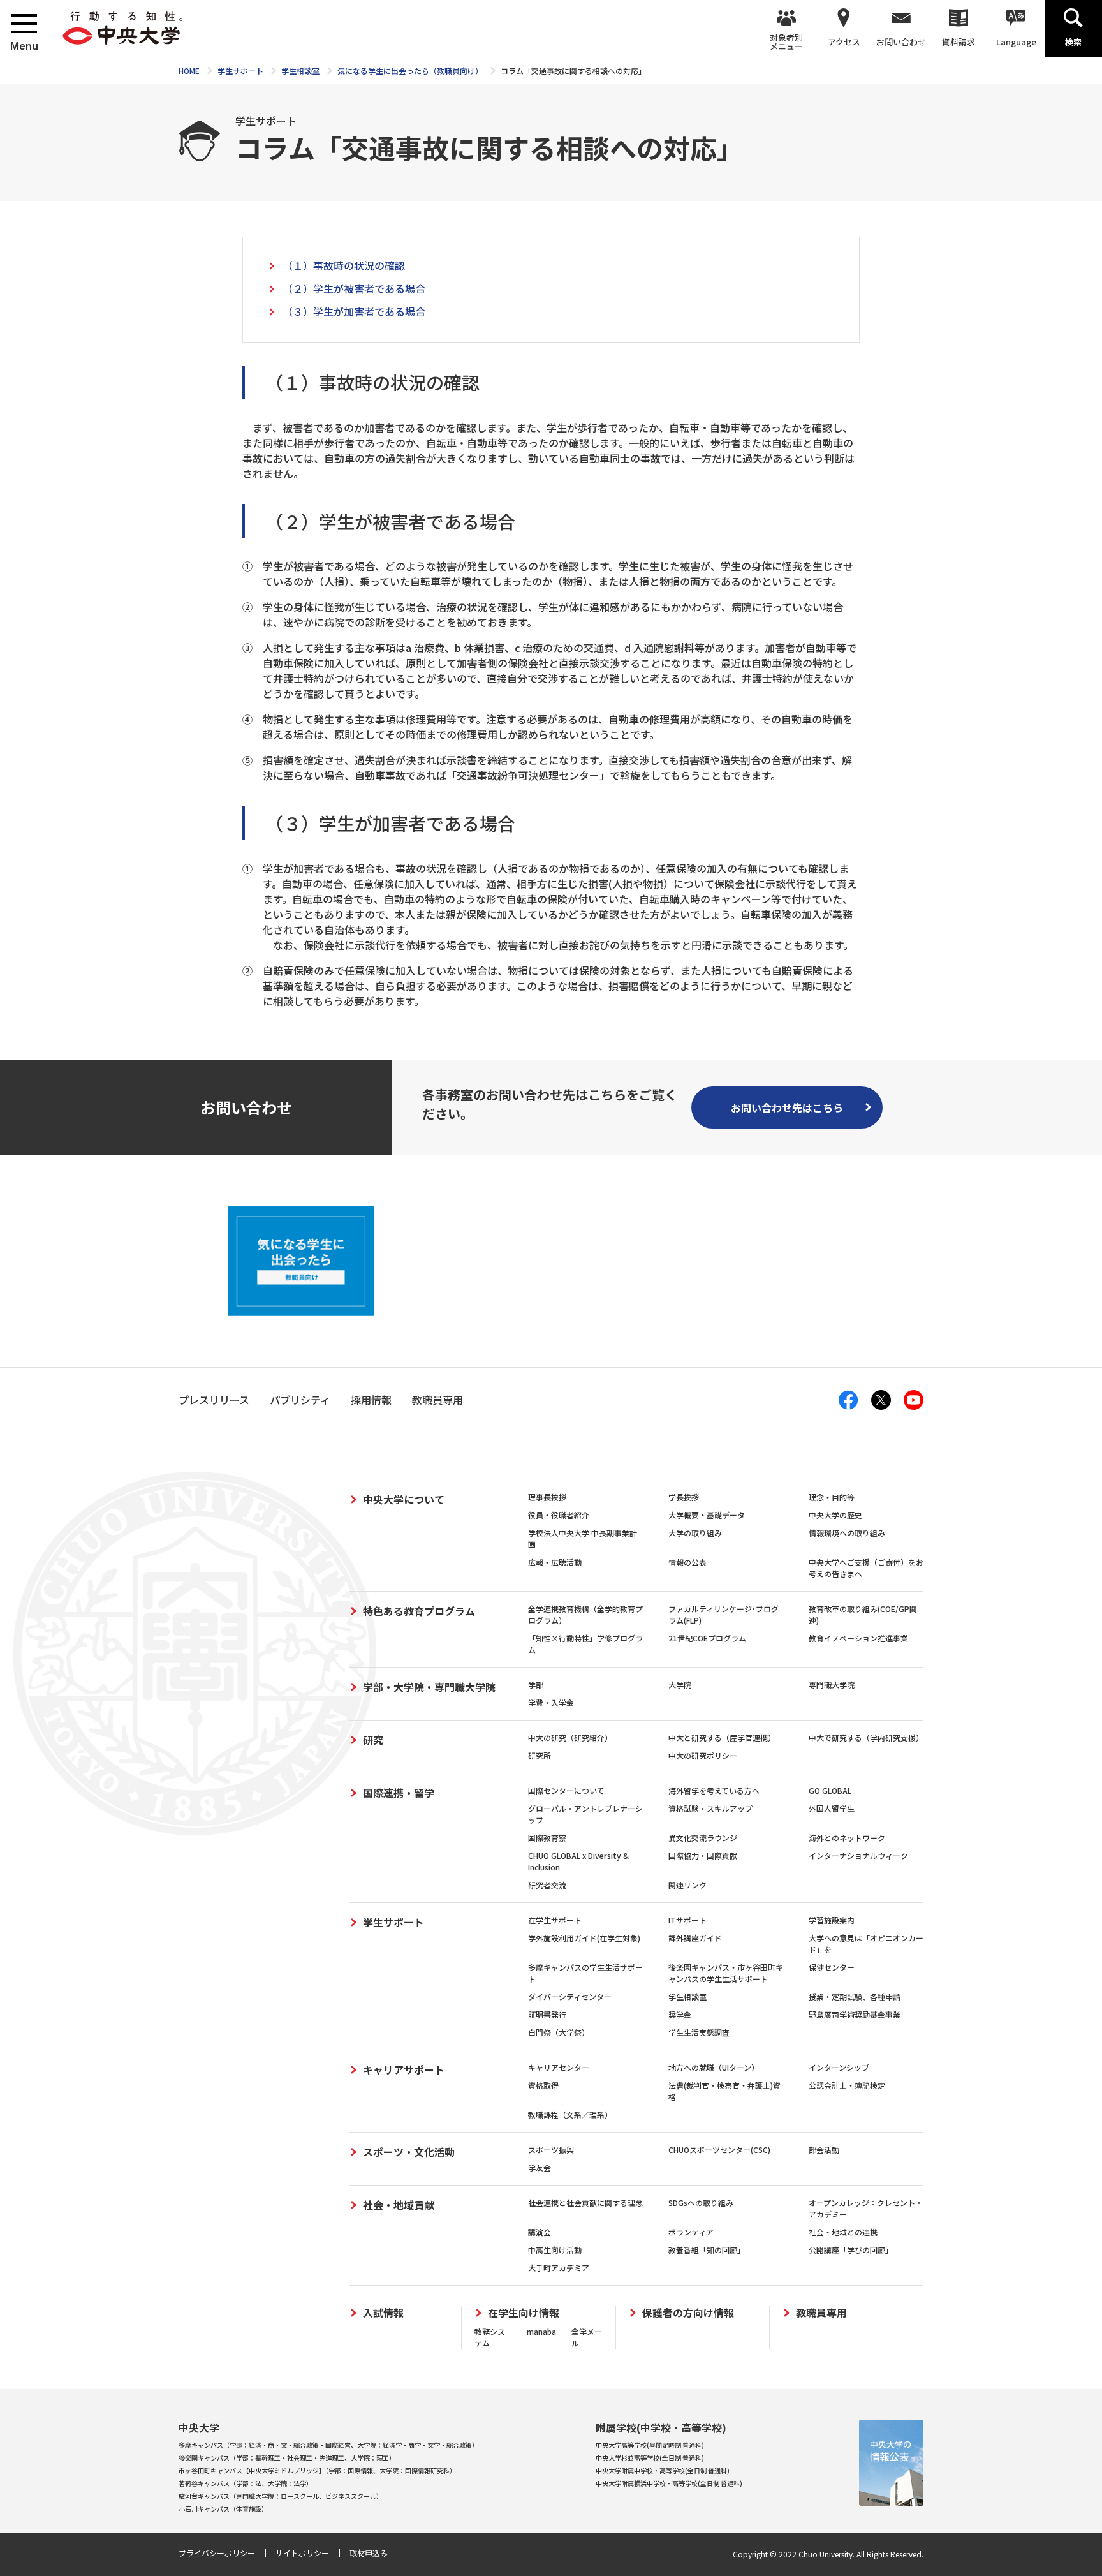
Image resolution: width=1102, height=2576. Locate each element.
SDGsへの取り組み (701, 2202)
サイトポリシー (302, 2553)
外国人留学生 (832, 1808)
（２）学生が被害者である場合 (354, 288)
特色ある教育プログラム (419, 1611)
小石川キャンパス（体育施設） (223, 2509)
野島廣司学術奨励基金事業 (855, 2014)
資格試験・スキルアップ (710, 1808)
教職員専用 (821, 2313)
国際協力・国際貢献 (703, 1855)
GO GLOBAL (830, 1790)
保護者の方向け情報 (688, 2313)
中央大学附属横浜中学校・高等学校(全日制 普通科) (669, 2483)
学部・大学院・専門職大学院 (429, 1687)
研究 (373, 1740)
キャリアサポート (404, 2069)
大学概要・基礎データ (707, 1515)
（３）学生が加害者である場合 (354, 311)
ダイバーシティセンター (570, 1996)
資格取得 (543, 2085)
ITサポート (687, 1920)
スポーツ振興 (551, 2150)
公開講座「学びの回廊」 (851, 2250)
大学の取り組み (695, 1533)
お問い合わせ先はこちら (787, 1107)
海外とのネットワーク (847, 1838)
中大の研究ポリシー (703, 1755)
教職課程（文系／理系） (570, 2114)
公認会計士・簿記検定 (847, 2085)
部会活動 (824, 2150)
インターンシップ (839, 2067)
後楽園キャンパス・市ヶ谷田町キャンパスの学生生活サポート (726, 1973)
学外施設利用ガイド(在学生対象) (584, 1938)
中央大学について (404, 1499)
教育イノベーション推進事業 (858, 1638)
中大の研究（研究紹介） (570, 1737)
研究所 (540, 1755)
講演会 (540, 2232)
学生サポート (393, 1922)
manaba (541, 2331)
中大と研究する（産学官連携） (722, 1737)
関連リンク (687, 1885)
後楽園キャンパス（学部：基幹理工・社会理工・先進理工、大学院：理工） (287, 2458)
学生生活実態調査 (699, 2032)
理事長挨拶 (547, 1497)
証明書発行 (547, 2014)
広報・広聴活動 (555, 1562)
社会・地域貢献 (399, 2205)
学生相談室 (687, 1996)
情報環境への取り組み (847, 1533)
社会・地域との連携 (843, 2232)
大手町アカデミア (559, 2268)
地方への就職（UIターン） (714, 2067)
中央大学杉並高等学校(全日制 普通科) (650, 2458)
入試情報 (383, 2313)
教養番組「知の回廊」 (707, 2250)
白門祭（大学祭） (559, 2032)
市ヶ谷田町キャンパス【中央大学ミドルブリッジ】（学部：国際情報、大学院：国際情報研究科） (317, 2470)
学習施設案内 (832, 1920)
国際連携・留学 (399, 1793)
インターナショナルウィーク (858, 1855)
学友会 (540, 2167)
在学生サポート (555, 1920)
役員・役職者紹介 (559, 1515)
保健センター (832, 1967)
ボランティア (691, 2232)
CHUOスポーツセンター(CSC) (719, 2150)
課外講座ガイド (695, 1938)
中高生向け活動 (555, 2250)
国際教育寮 (547, 1838)
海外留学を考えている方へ (714, 1790)
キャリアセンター (559, 2067)
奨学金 (680, 2014)
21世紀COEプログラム (707, 1638)
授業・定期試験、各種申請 (855, 1996)
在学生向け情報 (524, 2313)
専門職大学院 (832, 1684)
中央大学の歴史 (835, 1515)
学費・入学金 (551, 1702)
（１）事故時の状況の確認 (344, 265)
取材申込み (369, 2553)
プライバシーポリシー (217, 2553)
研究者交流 (547, 1885)
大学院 (680, 1684)
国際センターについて (566, 1790)
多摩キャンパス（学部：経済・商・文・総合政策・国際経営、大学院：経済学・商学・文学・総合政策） (328, 2445)
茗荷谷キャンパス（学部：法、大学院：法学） (246, 2483)
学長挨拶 (684, 1497)
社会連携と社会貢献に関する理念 (585, 2202)
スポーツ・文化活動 (409, 2152)
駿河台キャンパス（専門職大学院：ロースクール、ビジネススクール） (281, 2496)
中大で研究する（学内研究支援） (866, 1737)
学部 (536, 1684)
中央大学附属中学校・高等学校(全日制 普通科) (663, 2470)
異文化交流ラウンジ (703, 1838)
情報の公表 (687, 1562)
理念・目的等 (832, 1497)
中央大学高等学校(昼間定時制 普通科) (650, 2445)
